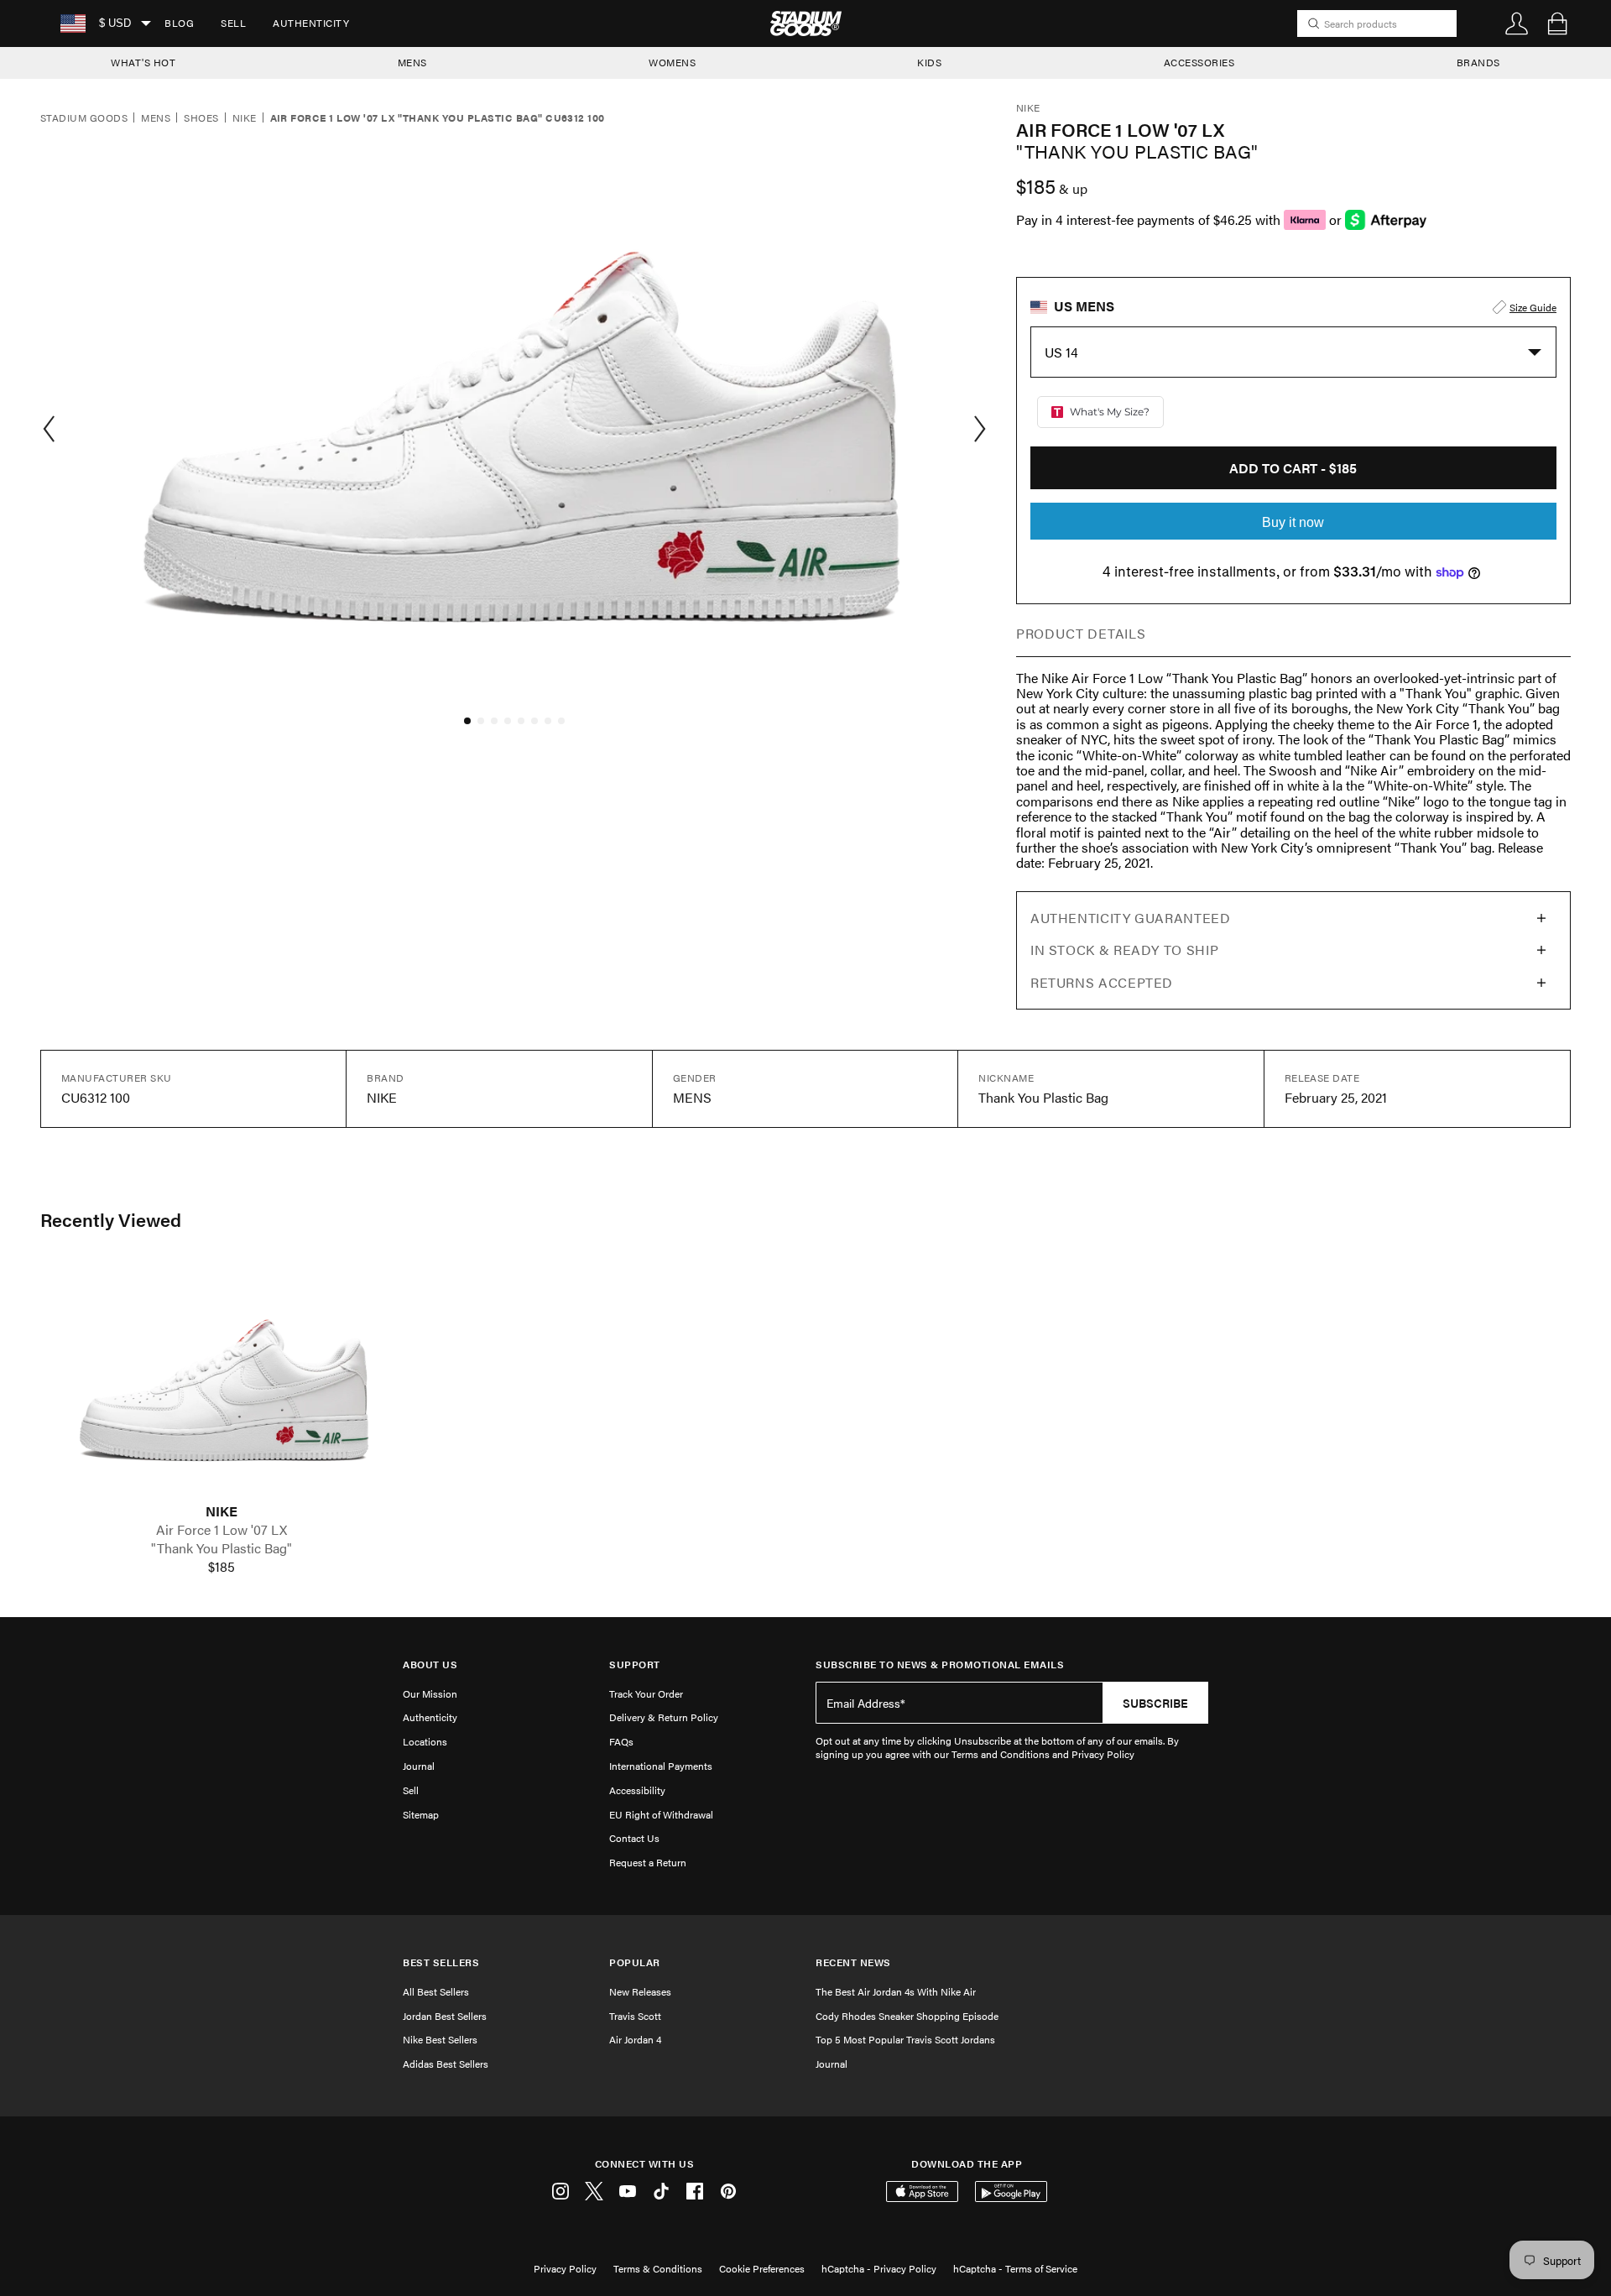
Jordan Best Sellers (445, 2016)
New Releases (640, 1991)
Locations (425, 1741)
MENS (412, 62)
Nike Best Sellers (440, 2039)
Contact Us (634, 1838)
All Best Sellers (436, 1991)
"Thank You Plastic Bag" (222, 1548)
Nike (245, 118)
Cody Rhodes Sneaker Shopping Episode (907, 2016)
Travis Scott (635, 2016)
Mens (156, 118)
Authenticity (311, 23)
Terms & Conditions (658, 2268)
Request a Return (648, 1862)
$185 (222, 1567)
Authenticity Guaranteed (1131, 918)
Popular (635, 1962)
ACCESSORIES (1199, 62)
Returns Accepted (1102, 982)
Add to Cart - (1293, 468)
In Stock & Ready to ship (1124, 950)
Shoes (201, 118)
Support (635, 1665)
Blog (179, 23)
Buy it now (1293, 522)
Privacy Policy (565, 2268)
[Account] (1517, 23)
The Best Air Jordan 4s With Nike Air (896, 1991)
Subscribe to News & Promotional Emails (940, 1665)
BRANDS (1478, 62)
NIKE (222, 1511)
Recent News (853, 1962)
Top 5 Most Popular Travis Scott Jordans (905, 2039)
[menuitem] (179, 23)
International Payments (661, 1766)
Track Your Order (646, 1693)
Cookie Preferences (762, 2268)
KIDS (929, 62)
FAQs (621, 1741)
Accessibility (637, 1790)
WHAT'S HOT (143, 62)
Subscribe (1155, 1703)
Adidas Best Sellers (446, 2064)
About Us (430, 1665)
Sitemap (421, 1814)
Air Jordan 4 (635, 2039)
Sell (233, 23)
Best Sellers (441, 1962)
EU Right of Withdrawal (661, 1814)
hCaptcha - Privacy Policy (879, 2268)
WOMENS (672, 62)
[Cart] (1557, 23)
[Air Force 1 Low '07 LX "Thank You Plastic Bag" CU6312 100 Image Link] (222, 1383)
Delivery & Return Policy (664, 1717)
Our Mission (430, 1693)
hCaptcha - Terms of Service (1015, 2268)
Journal (419, 1766)
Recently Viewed (111, 1219)
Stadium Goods (84, 118)
